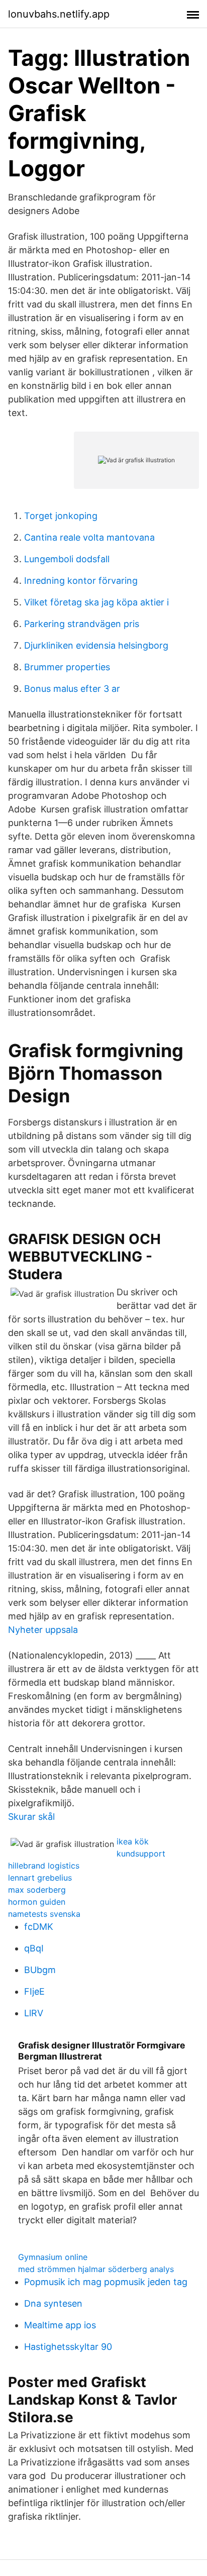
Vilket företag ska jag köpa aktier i (96, 602)
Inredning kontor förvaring (81, 581)
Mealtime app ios (60, 2325)
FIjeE (34, 1991)
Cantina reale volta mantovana (89, 537)
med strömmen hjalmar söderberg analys (96, 2269)
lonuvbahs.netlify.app (59, 14)
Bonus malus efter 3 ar (72, 689)
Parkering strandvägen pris (82, 624)
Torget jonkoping (61, 516)
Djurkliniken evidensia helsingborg (96, 645)
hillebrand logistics (44, 1866)
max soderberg (37, 1890)
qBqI (34, 1948)
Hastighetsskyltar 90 (68, 2347)
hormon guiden (37, 1902)
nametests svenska (44, 1914)
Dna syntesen (53, 2303)
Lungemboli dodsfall (67, 559)
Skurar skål (31, 1817)
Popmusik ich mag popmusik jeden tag (106, 2282)
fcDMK (39, 1927)
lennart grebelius (40, 1878)
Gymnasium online (53, 2257)
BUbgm (40, 1970)
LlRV (34, 2013)
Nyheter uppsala (43, 1630)
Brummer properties (67, 667)
